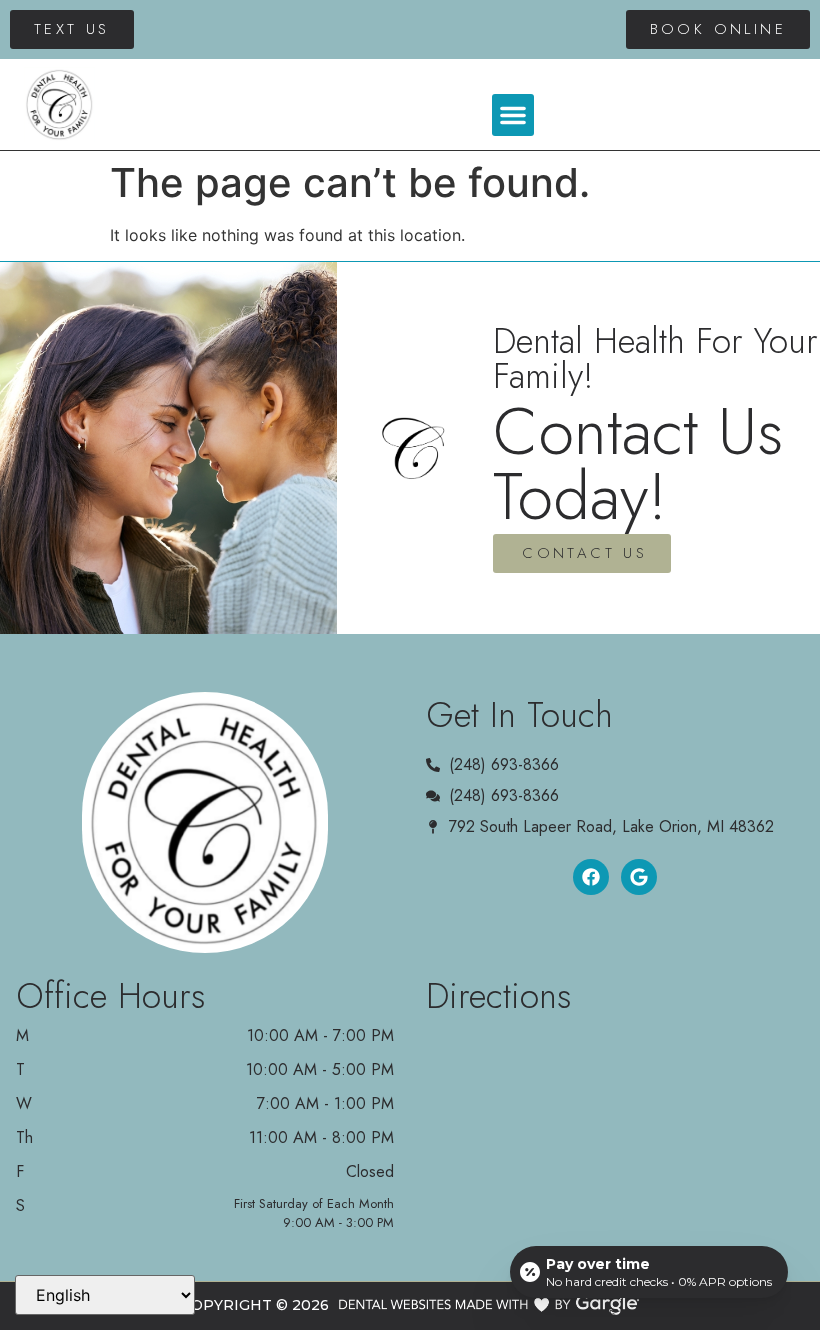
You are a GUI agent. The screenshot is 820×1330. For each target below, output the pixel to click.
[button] (513, 115)
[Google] (639, 877)
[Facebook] (591, 877)
